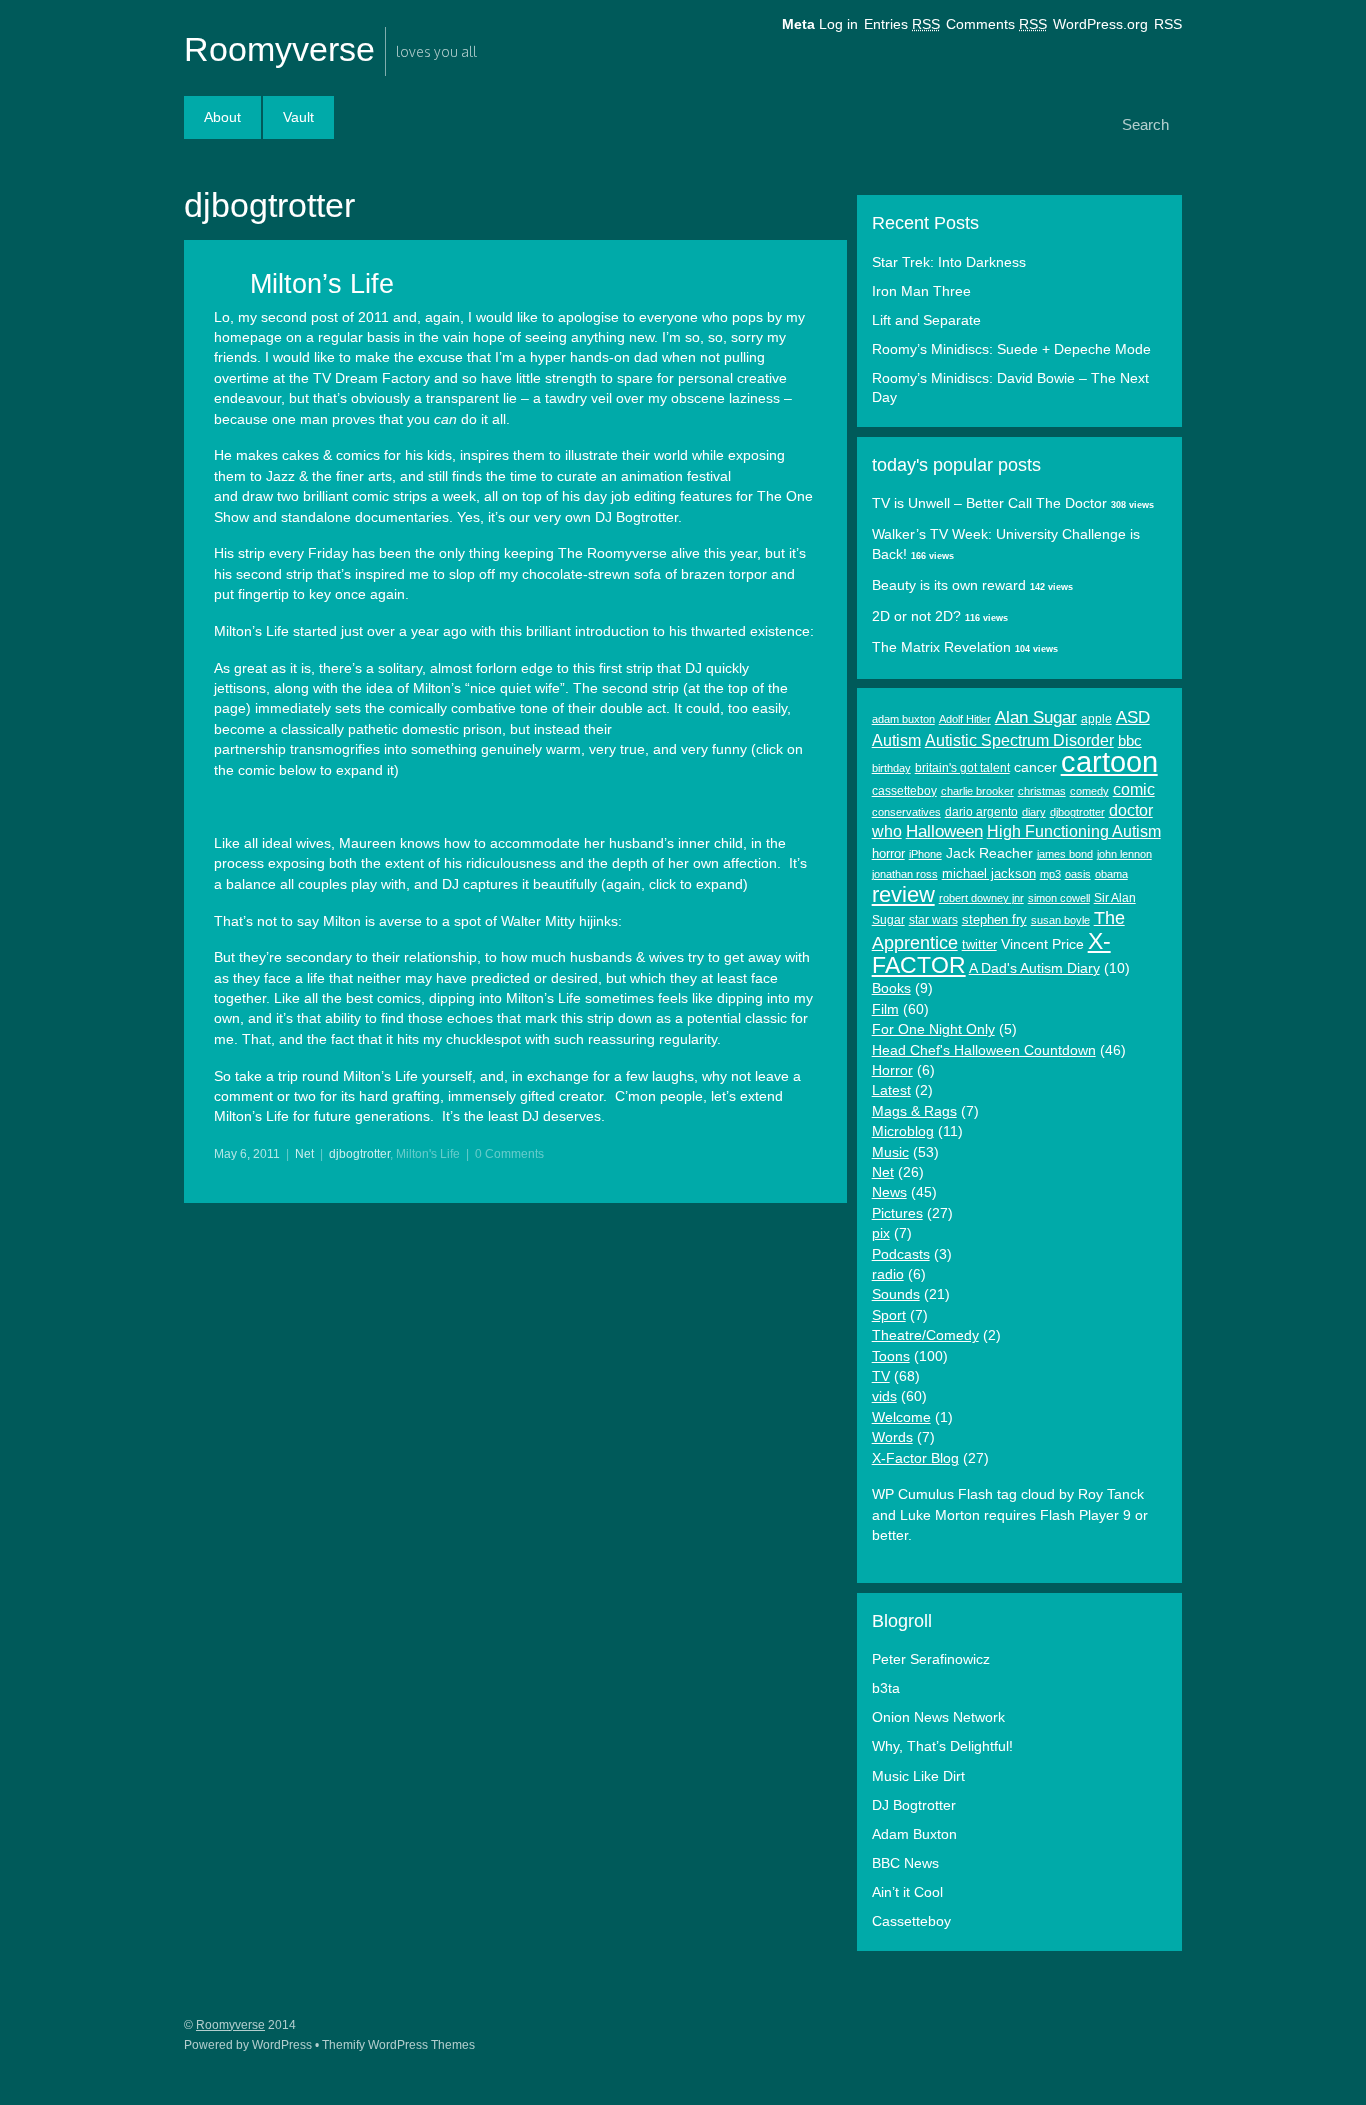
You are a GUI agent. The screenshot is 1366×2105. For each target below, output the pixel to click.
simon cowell (1059, 898)
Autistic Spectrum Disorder (1019, 740)
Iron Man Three (921, 291)
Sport (889, 1315)
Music (890, 1152)
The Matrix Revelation (941, 647)
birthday (891, 768)
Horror (892, 1070)
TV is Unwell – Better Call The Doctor (989, 503)
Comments (996, 24)
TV (881, 1376)
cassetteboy (904, 791)
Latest (891, 1090)
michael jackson (989, 873)
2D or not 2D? (916, 616)
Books (891, 988)
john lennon (1124, 854)
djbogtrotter (359, 1154)
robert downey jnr (981, 898)
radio (888, 1274)
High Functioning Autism (1074, 831)
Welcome (901, 1417)
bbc (1130, 741)
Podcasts (901, 1254)
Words (892, 1437)
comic (1134, 789)
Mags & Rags (914, 1111)
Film (885, 1009)
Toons (891, 1356)
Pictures (897, 1213)
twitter (979, 944)
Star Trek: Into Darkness (949, 262)
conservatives (906, 812)
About (222, 117)
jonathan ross (905, 874)
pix (881, 1233)
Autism (896, 740)
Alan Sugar (1036, 717)
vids (884, 1396)
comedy (1089, 791)
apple (1096, 719)
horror (888, 853)
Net (304, 1154)
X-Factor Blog (915, 1458)
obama (1111, 874)
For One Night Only (933, 1029)
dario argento (981, 812)
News (889, 1192)
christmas (1042, 791)
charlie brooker (977, 791)
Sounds (896, 1294)
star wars (933, 920)
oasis (1078, 874)
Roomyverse (279, 49)
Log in (838, 24)
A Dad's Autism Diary (1034, 968)
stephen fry (994, 919)
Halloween (944, 831)
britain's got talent (962, 768)
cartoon (1109, 761)
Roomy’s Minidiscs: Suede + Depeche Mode (1011, 349)
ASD (1133, 717)
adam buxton (903, 719)
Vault (298, 117)
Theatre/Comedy (925, 1335)
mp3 (1050, 874)
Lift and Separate (926, 320)
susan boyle (1060, 920)
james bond (1065, 854)
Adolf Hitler (965, 719)
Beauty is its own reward (949, 585)
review (903, 894)
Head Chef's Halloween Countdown (984, 1050)
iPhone (925, 854)
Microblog (903, 1131)
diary (1034, 812)
